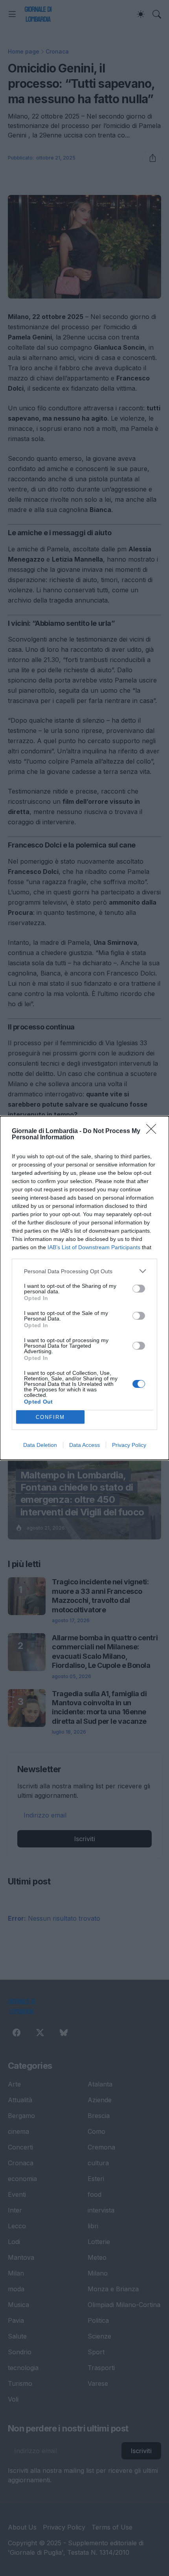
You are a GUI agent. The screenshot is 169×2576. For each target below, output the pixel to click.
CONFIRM (50, 1417)
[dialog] (84, 1288)
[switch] (139, 1289)
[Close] (154, 1131)
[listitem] (84, 1271)
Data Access (84, 1445)
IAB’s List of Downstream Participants (94, 1247)
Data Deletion (40, 1445)
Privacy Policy (129, 1445)
